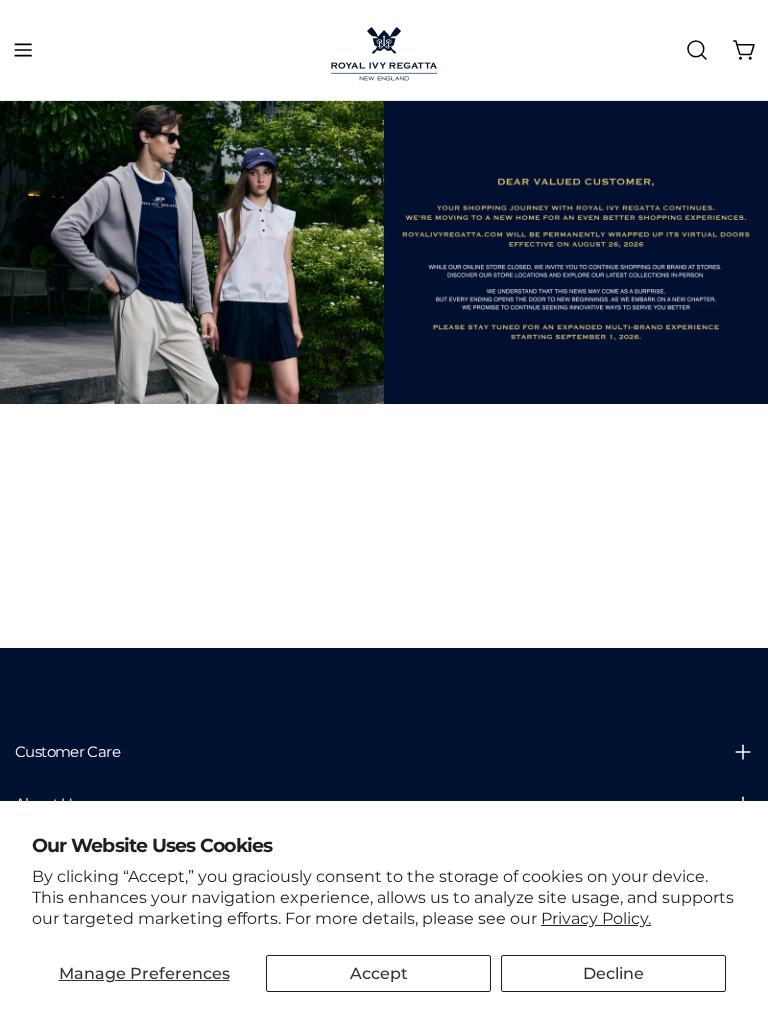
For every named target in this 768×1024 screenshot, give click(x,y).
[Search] (697, 50)
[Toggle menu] (23, 50)
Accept (379, 973)
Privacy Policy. (596, 918)
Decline (613, 973)
